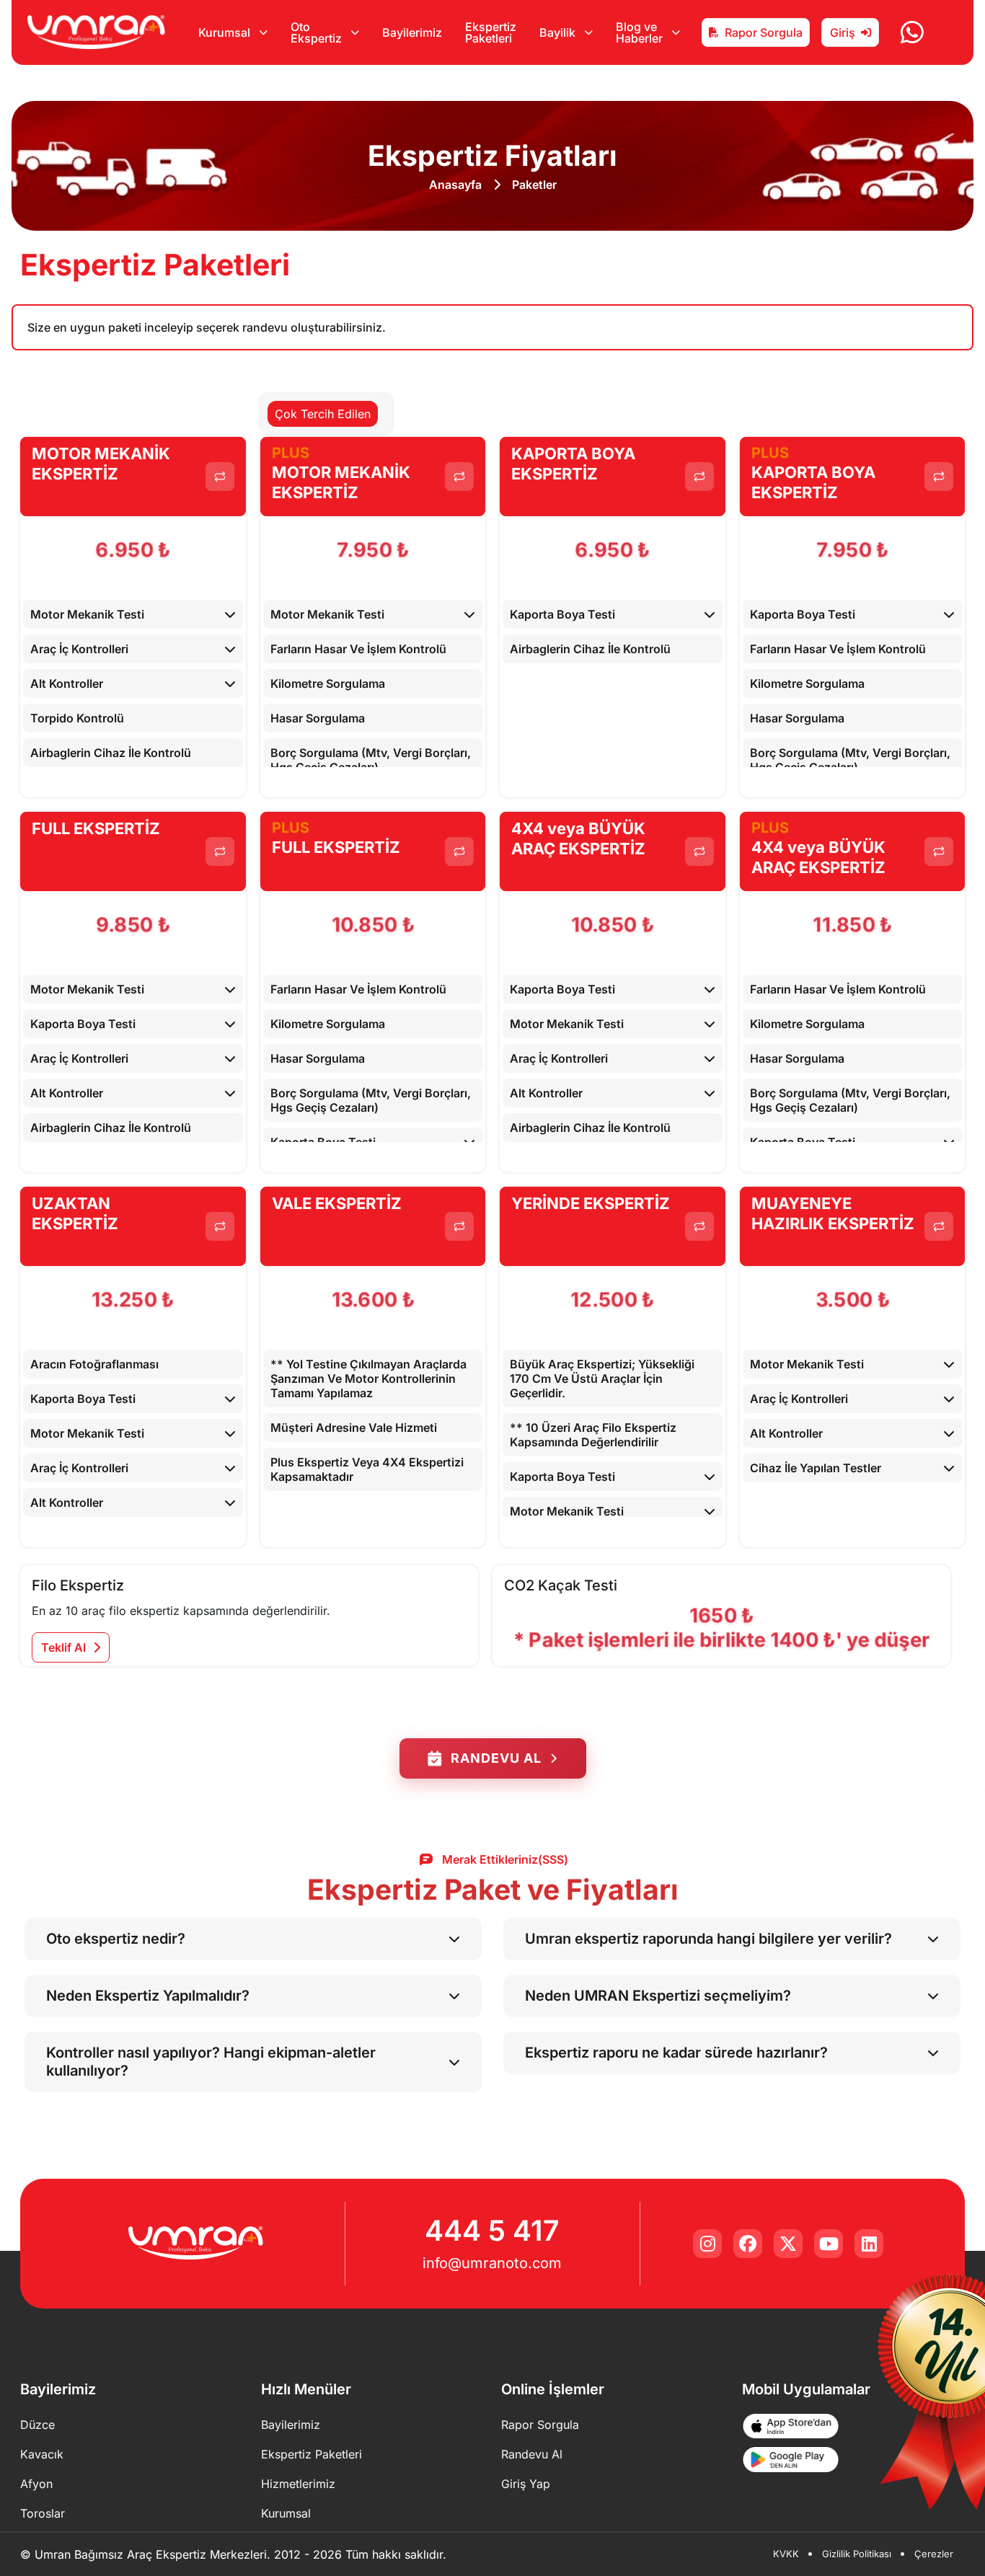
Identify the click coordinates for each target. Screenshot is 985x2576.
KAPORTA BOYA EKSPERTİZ (573, 464)
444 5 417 (492, 2230)
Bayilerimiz (412, 32)
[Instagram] (707, 2244)
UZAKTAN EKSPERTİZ (75, 1214)
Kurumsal (286, 2513)
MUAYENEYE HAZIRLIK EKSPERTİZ (833, 1214)
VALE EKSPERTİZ (337, 1203)
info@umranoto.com (492, 2263)
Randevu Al (496, 1758)
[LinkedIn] (869, 2244)
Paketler (534, 185)
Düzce (37, 2425)
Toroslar (43, 2513)
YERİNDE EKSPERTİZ (591, 1203)
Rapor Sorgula (764, 32)
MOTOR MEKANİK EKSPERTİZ (101, 464)
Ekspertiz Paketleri (491, 32)
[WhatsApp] (912, 32)
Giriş (843, 32)
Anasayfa (455, 185)
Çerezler (934, 2554)
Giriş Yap (526, 2484)
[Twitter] (788, 2244)
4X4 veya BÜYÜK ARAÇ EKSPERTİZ (578, 839)
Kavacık (42, 2454)
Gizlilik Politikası (857, 2554)
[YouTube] (829, 2244)
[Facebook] (748, 2244)
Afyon (36, 2484)
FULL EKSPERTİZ (96, 828)
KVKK (786, 2554)
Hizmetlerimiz (298, 2484)
